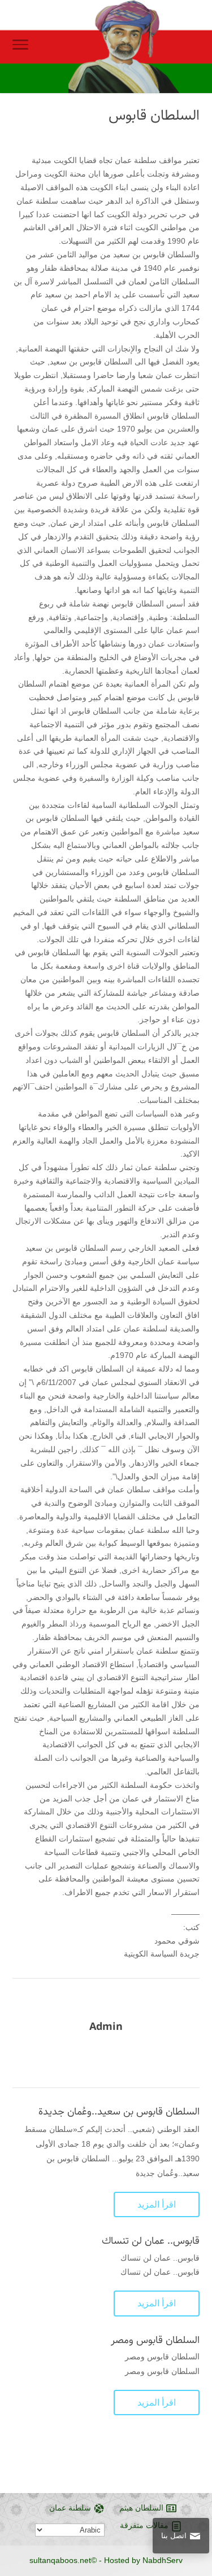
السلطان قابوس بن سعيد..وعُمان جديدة (119, 2112)
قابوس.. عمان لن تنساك (151, 2241)
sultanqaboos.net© (63, 2560)
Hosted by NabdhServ (143, 2560)
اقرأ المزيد (157, 2204)
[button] (198, 2501)
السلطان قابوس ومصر (155, 2340)
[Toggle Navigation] (20, 47)
